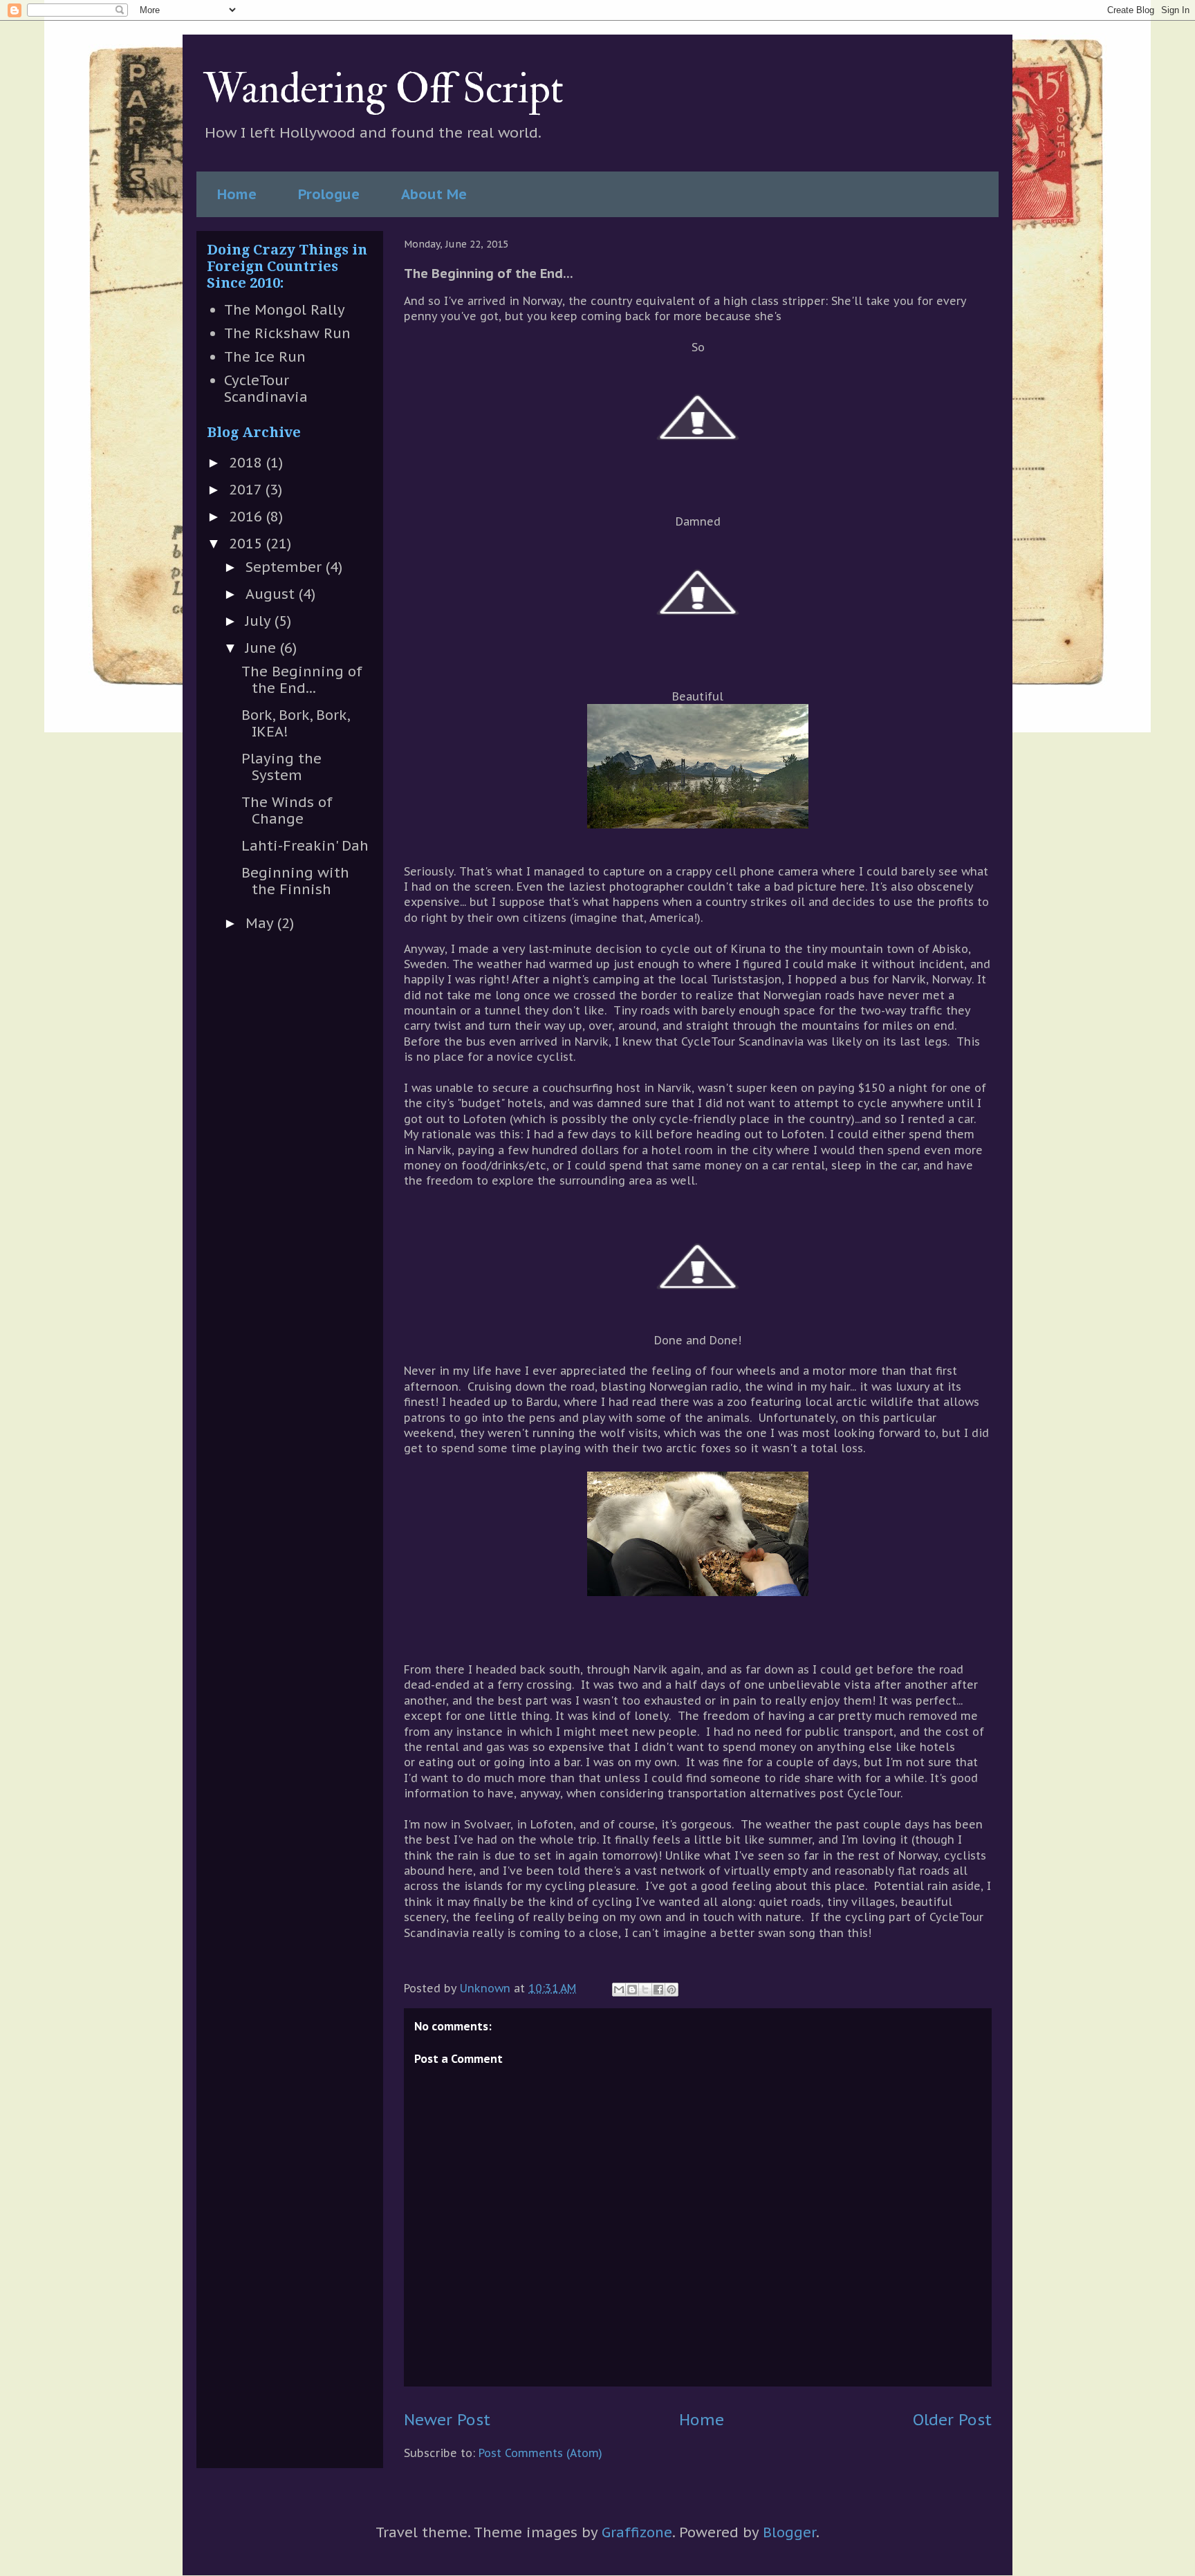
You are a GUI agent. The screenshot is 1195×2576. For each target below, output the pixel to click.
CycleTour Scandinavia (266, 389)
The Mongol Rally (285, 310)
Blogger (789, 2532)
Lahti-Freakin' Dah (305, 846)
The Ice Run (265, 357)
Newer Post (447, 2419)
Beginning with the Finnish (295, 881)
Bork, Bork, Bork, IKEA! (295, 723)
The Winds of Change (287, 810)
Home (237, 194)
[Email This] (619, 1990)
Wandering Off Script (383, 90)
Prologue (329, 194)
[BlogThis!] (632, 1990)
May (261, 923)
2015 (248, 544)
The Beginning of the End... (302, 680)
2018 (248, 463)
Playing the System (281, 767)
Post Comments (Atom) (540, 2453)
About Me (434, 194)
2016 (248, 517)
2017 (247, 490)
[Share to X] (645, 1990)
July (260, 621)
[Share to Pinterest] (671, 1990)
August (272, 594)
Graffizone (637, 2532)
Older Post (952, 2419)
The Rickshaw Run (287, 333)
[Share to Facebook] (658, 1990)
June (263, 648)
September (286, 567)
